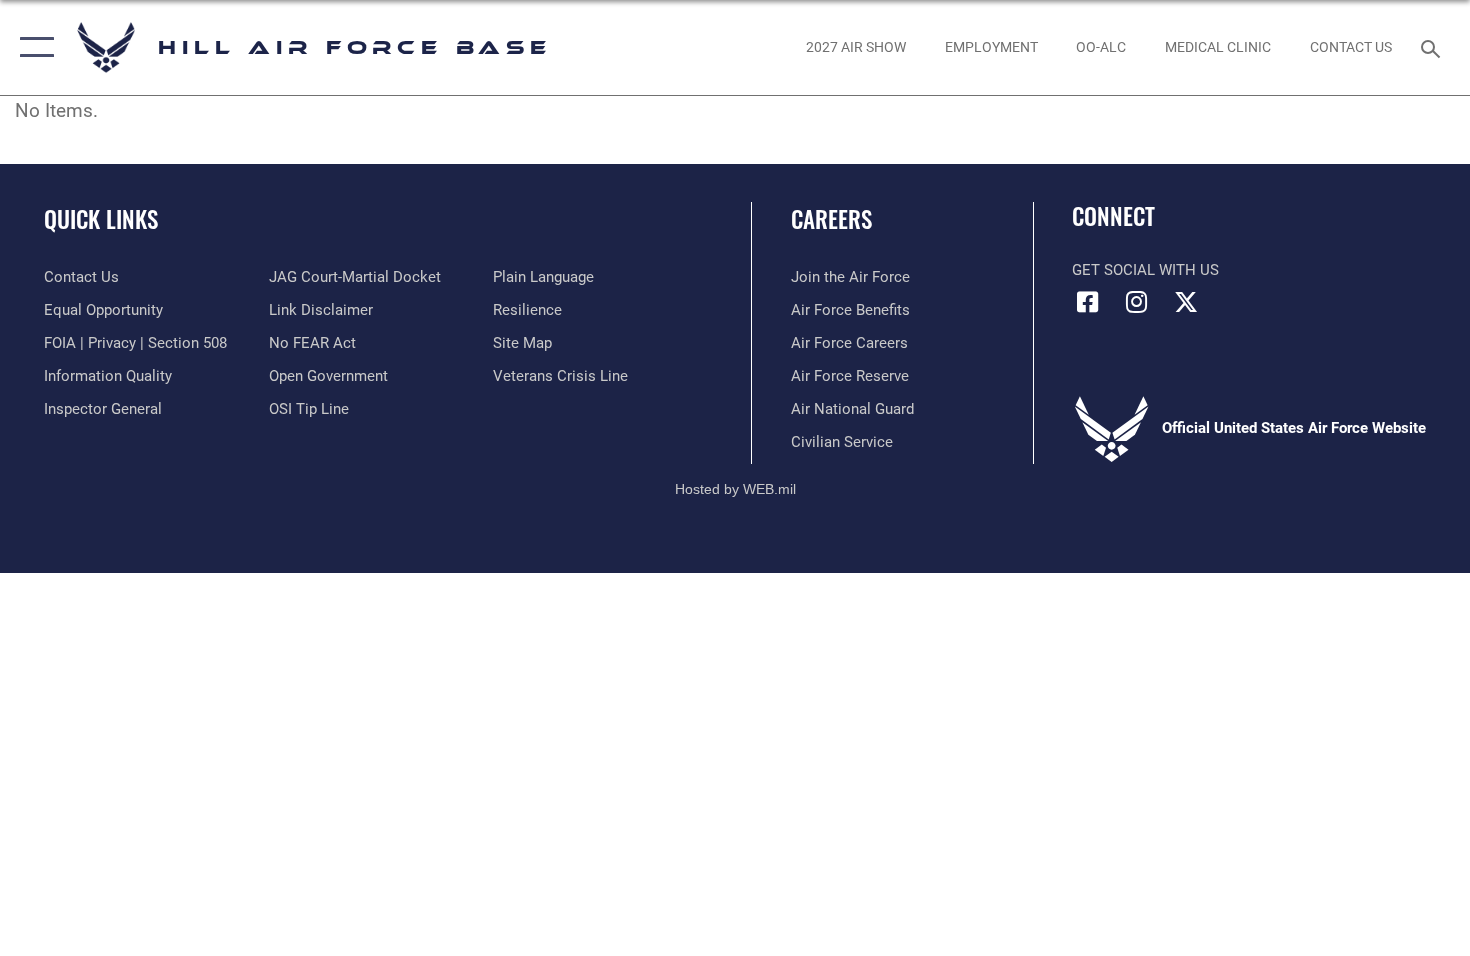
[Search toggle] (1433, 47)
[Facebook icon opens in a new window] (1087, 302)
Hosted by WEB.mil (735, 489)
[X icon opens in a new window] (1186, 302)
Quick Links (101, 219)
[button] (32, 47)
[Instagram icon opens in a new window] (1137, 302)
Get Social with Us (1145, 270)
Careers (831, 219)
